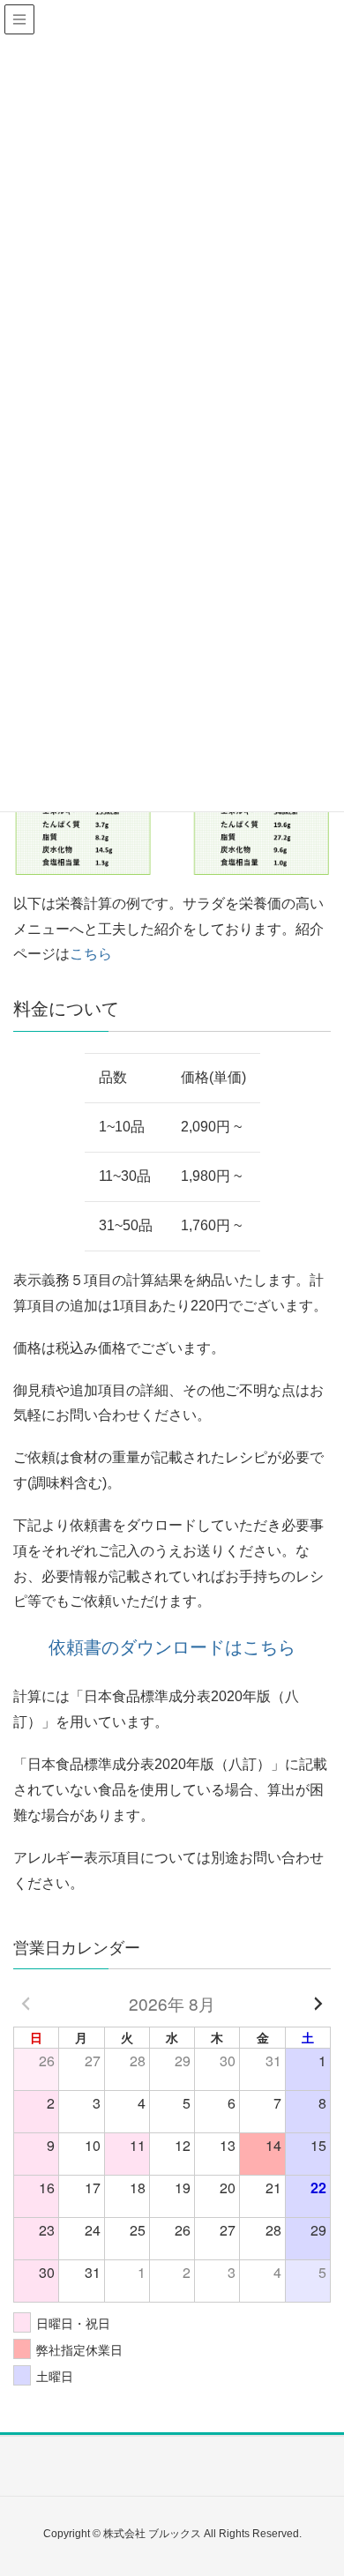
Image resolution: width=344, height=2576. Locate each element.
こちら (91, 954)
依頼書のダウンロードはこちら (172, 1647)
